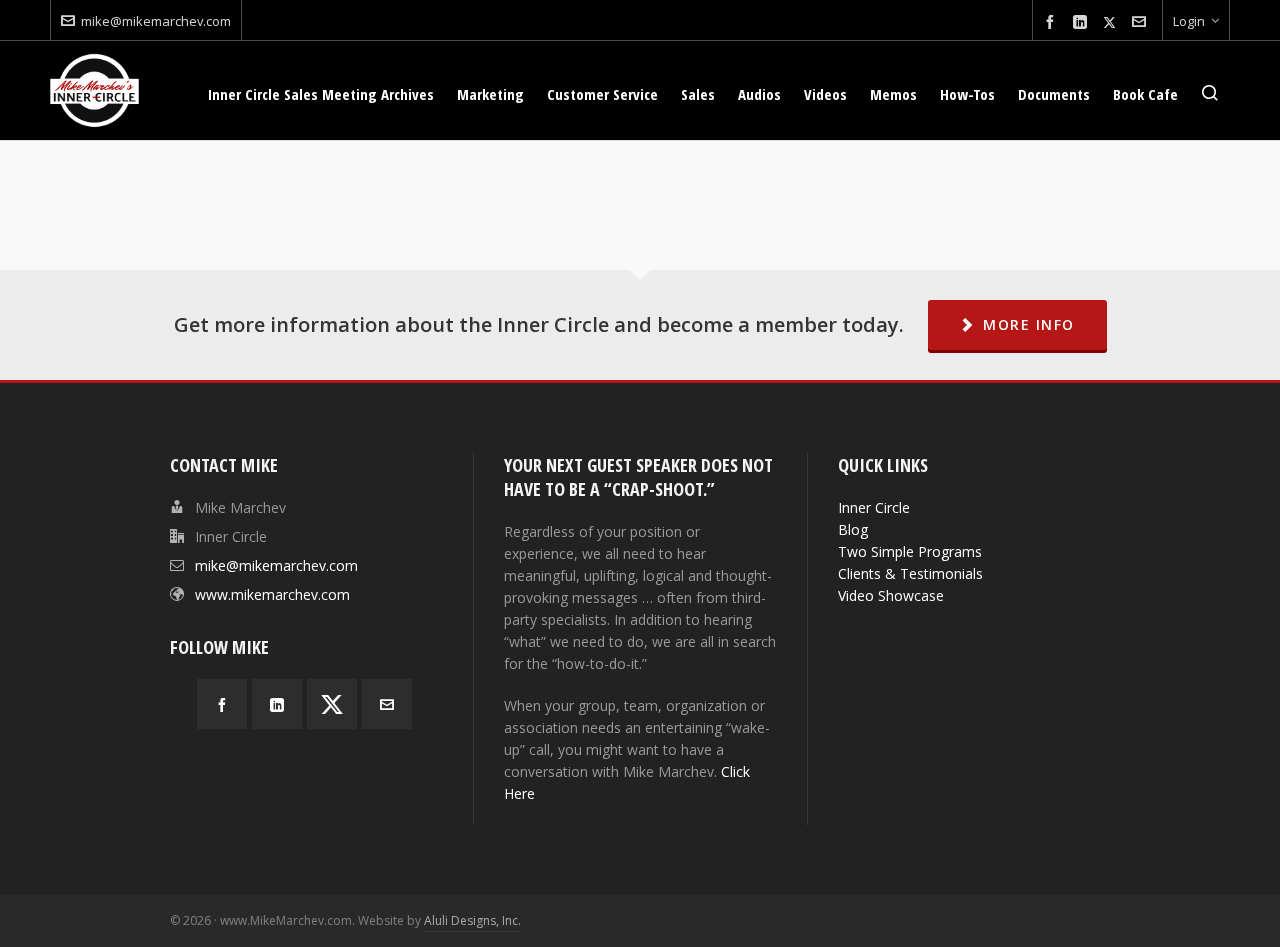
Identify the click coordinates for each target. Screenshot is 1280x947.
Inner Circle (874, 507)
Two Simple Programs (910, 551)
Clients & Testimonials (910, 573)
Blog (853, 529)
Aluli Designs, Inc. (472, 920)
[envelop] (1142, 22)
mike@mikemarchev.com (156, 21)
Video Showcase (891, 595)
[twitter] (1112, 22)
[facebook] (1053, 22)
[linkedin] (1083, 22)
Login (1189, 21)
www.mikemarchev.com (272, 594)
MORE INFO (1029, 324)
